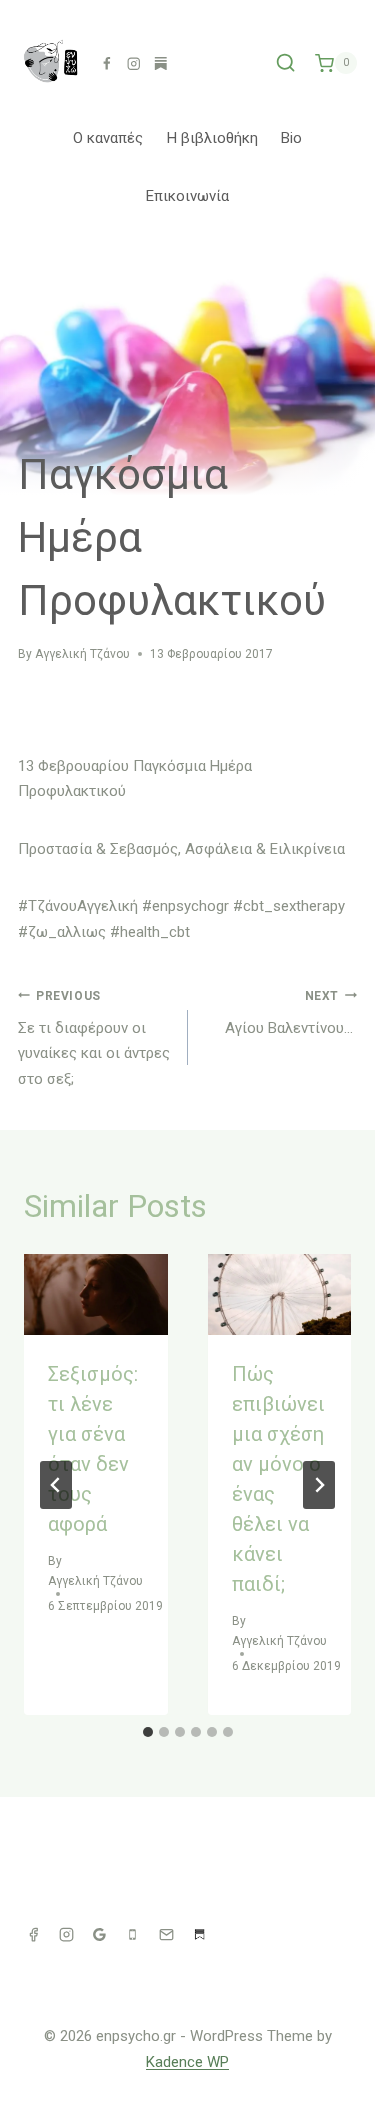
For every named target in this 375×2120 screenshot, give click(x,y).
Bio (291, 138)
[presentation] (96, 1294)
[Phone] (133, 1934)
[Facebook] (106, 63)
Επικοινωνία (187, 196)
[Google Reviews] (100, 1934)
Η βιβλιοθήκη (212, 138)
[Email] (166, 1934)
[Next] (319, 1485)
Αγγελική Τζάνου (82, 654)
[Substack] (160, 63)
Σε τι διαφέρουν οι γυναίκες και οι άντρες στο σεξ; (94, 1038)
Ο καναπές (108, 138)
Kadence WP (187, 2062)
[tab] (148, 1732)
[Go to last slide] (56, 1485)
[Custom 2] (187, 63)
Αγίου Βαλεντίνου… (291, 1013)
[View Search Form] (285, 63)
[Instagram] (133, 63)
